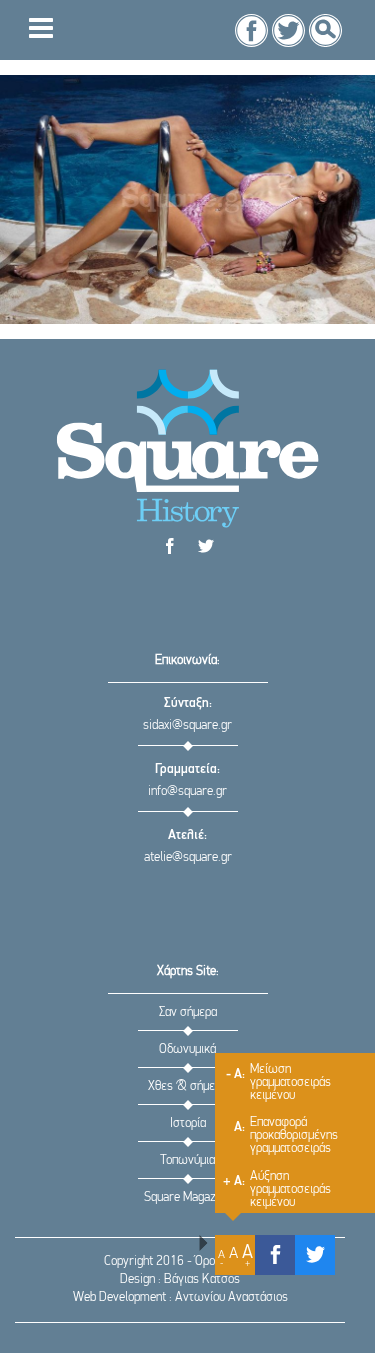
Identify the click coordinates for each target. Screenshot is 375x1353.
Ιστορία (188, 1123)
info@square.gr (187, 791)
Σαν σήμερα (188, 1012)
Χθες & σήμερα (187, 1086)
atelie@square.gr (188, 857)
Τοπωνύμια (187, 1160)
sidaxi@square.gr (187, 725)
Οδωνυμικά (187, 1049)
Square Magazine (187, 1197)
